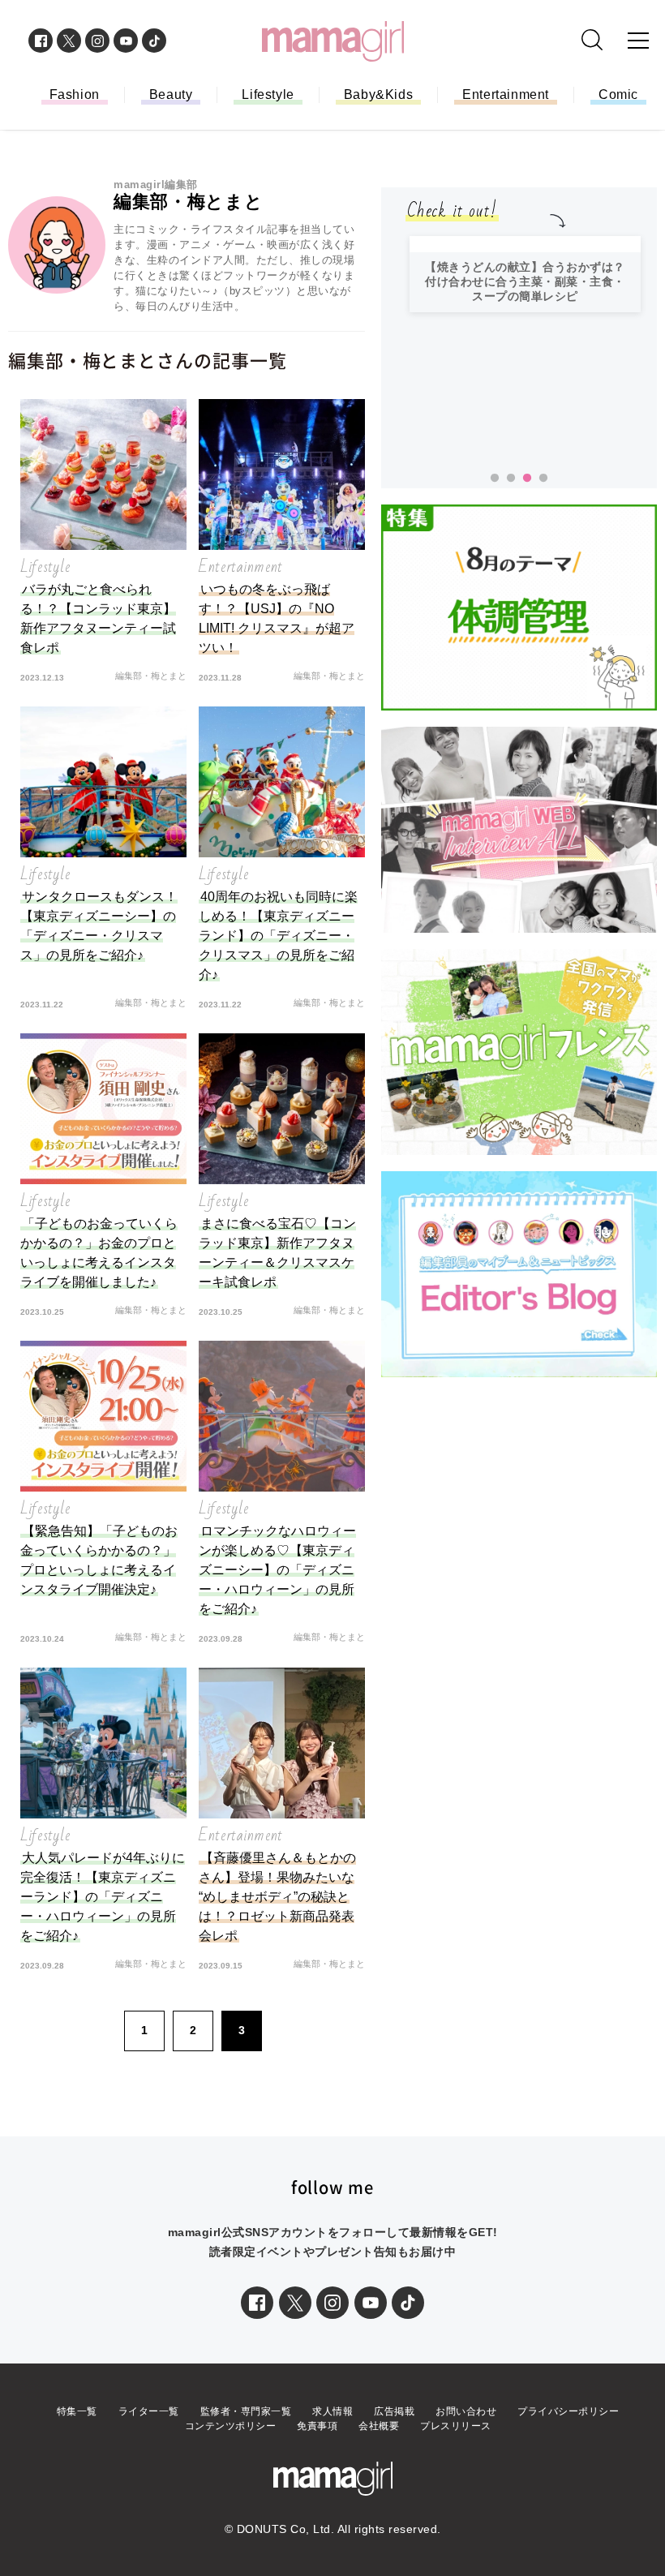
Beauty (171, 94)
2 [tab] (511, 479)
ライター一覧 (149, 2411)
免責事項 (317, 2426)
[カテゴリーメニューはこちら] (638, 41)
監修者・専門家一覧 (246, 2411)
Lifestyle (268, 94)
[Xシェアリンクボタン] (295, 2303)
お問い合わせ (466, 2411)
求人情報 (332, 2411)
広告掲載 (394, 2411)
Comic (618, 94)
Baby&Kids (378, 94)
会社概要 (379, 2426)
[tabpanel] (525, 346)
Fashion (75, 94)
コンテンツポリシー (231, 2426)
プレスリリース (456, 2426)
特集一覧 (77, 2411)
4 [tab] (543, 479)
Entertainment (506, 94)
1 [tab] (495, 479)
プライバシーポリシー (568, 2411)
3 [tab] (527, 479)
